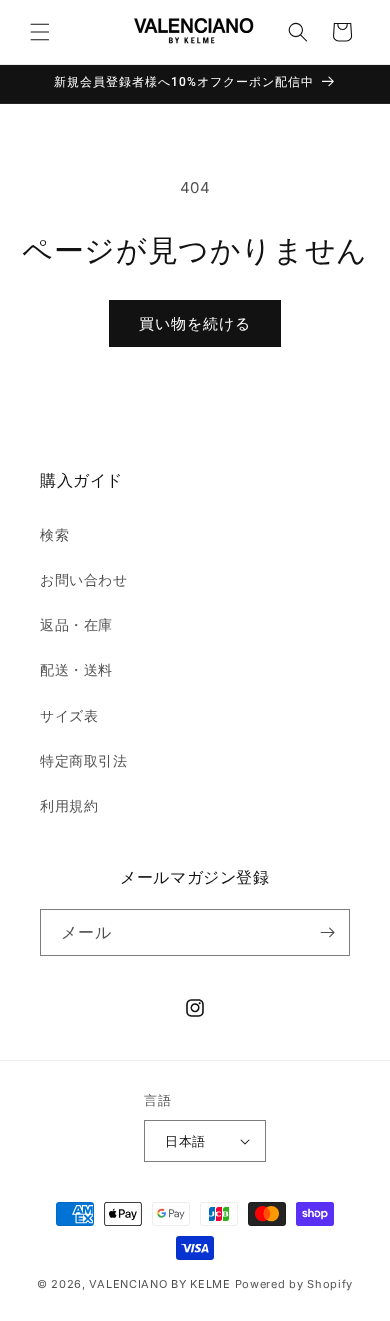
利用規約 (69, 805)
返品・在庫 (76, 624)
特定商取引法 (84, 760)
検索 (54, 534)
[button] (40, 32)
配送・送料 (76, 669)
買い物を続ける (195, 323)
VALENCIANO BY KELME (159, 1284)
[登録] (327, 932)
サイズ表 (69, 715)
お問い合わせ (84, 579)
